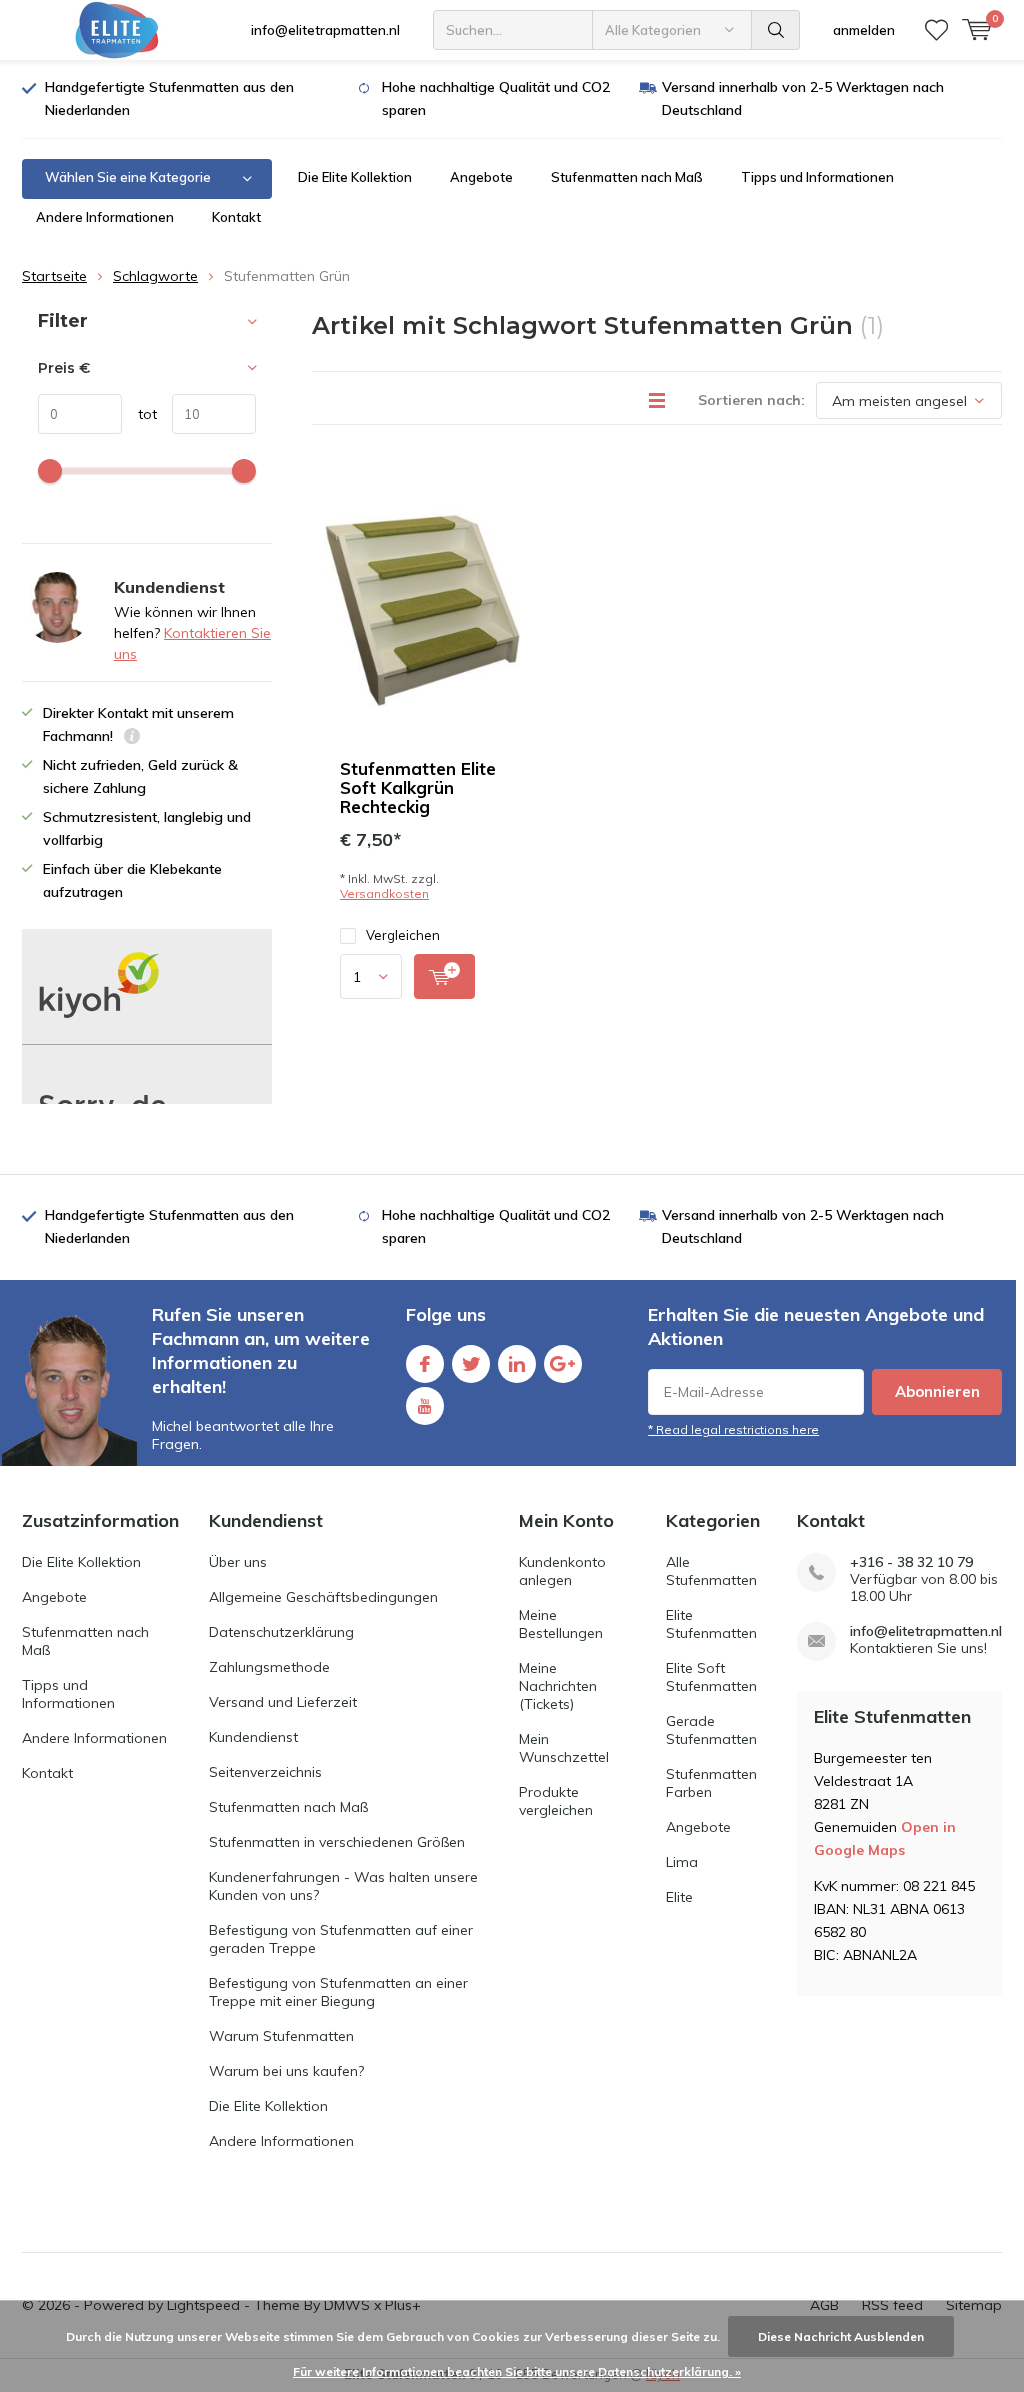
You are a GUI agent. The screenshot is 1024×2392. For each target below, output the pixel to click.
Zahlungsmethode (269, 1667)
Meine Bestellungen (561, 1624)
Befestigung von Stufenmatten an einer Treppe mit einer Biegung (338, 1992)
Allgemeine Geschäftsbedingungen (323, 1597)
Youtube (425, 1406)
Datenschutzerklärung (281, 1632)
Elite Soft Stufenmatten (711, 1677)
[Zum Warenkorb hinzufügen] (444, 976)
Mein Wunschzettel (564, 1748)
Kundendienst (253, 1737)
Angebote (481, 177)
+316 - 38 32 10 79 (911, 1562)
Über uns (238, 1562)
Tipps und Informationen (817, 177)
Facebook (425, 1364)
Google (563, 1364)
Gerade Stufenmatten (711, 1730)
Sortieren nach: (751, 400)
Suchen (776, 30)
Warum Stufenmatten (281, 2036)
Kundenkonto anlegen (562, 1571)
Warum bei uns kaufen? (286, 2071)
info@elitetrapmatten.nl (325, 30)
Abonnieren (937, 1391)
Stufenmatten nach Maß (627, 177)
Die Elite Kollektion (355, 177)
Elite (679, 1897)
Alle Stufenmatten (711, 1571)
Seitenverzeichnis (265, 1772)
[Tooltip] (132, 738)
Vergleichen (403, 935)
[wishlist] (936, 30)
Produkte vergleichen (556, 1801)
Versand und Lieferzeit (283, 1702)
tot (139, 414)
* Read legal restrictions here (733, 1429)
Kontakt (236, 217)
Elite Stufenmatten (711, 1624)
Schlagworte (155, 276)
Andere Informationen (105, 217)
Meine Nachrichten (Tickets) (558, 1686)
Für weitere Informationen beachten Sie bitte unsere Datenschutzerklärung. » (517, 2371)
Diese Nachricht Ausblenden (841, 2336)
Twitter (471, 1364)
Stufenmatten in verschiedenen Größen (337, 1842)
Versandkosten (384, 893)
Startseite (54, 276)
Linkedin (517, 1364)
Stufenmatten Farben (711, 1783)
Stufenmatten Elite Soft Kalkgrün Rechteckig (418, 787)
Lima (682, 1862)
